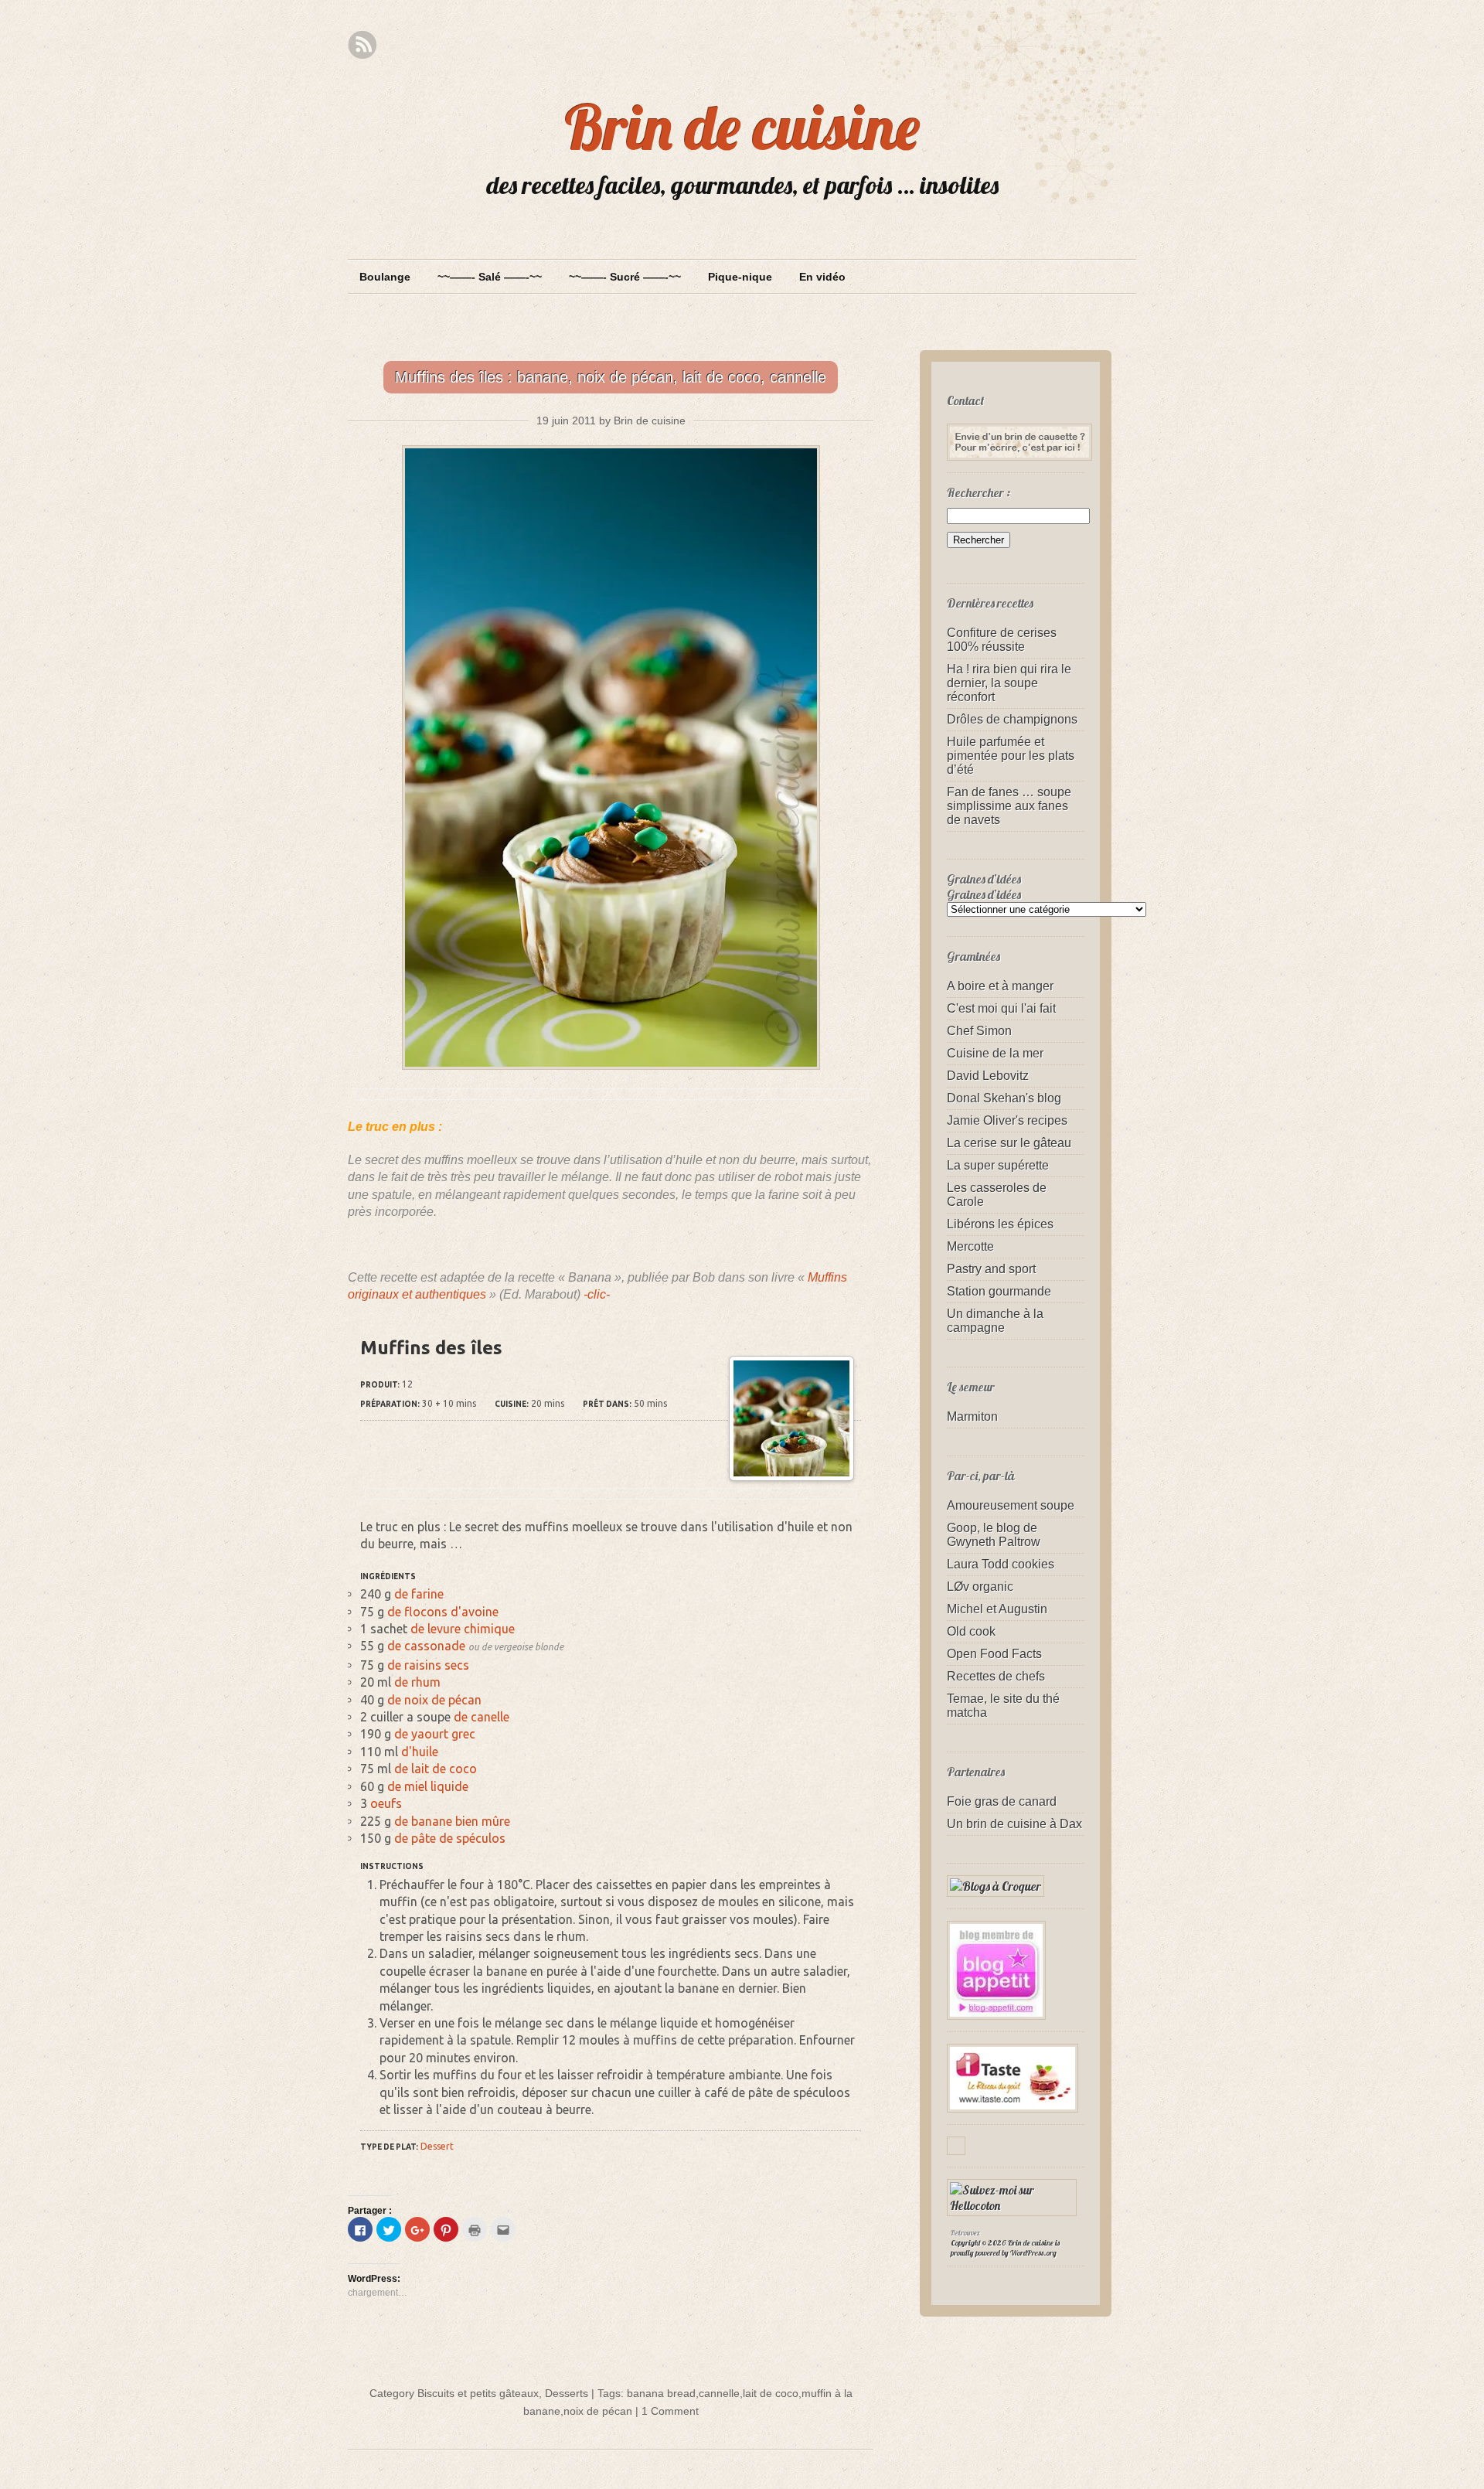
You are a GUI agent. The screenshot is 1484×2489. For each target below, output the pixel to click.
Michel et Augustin (997, 1609)
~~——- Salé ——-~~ (490, 277)
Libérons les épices (1000, 1224)
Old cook (971, 1631)
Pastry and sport (991, 1269)
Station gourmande (999, 1291)
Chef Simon (979, 1031)
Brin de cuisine (742, 127)
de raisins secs (428, 1665)
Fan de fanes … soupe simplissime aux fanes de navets (1009, 806)
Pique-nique (740, 277)
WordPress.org (1033, 2253)
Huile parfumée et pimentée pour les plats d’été (1011, 756)
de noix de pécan (434, 1700)
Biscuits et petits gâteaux (478, 2393)
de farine (419, 1594)
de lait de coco (436, 1769)
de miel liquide (428, 1786)
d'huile (420, 1752)
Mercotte (970, 1246)
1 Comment (670, 2411)
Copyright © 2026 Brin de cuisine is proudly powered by (1005, 2248)
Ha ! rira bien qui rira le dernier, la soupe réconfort (1009, 683)
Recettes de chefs (996, 1676)
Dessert (437, 2146)
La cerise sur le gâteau (1009, 1143)
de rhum (417, 1682)
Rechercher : (979, 492)
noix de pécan (598, 2411)
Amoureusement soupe (1011, 1505)
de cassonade (426, 1646)
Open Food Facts (994, 1654)
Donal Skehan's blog (1004, 1098)
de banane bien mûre (452, 1821)
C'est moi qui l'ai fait (1001, 1008)
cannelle (719, 2393)
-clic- (597, 1294)
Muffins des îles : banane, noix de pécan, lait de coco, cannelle (611, 377)
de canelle (482, 1717)
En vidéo (822, 277)
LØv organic (980, 1587)
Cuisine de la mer (995, 1053)
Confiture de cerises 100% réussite (1002, 640)
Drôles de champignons (1012, 719)
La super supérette (998, 1165)
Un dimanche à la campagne (995, 1321)
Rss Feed (362, 45)
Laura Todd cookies (1001, 1564)
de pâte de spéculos (450, 1838)
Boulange (385, 277)
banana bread (661, 2393)
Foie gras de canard (1002, 1801)
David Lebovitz (988, 1076)
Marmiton (972, 1416)
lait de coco (771, 2393)
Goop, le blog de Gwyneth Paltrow (994, 1535)
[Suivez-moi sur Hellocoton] (1016, 2205)
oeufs (386, 1803)
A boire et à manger (1000, 986)
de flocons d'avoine (443, 1612)
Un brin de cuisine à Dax (1014, 1824)
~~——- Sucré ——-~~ (625, 277)
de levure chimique (463, 1629)
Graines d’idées (984, 894)
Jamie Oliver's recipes (1007, 1120)
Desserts (567, 2393)
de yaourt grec (435, 1734)
